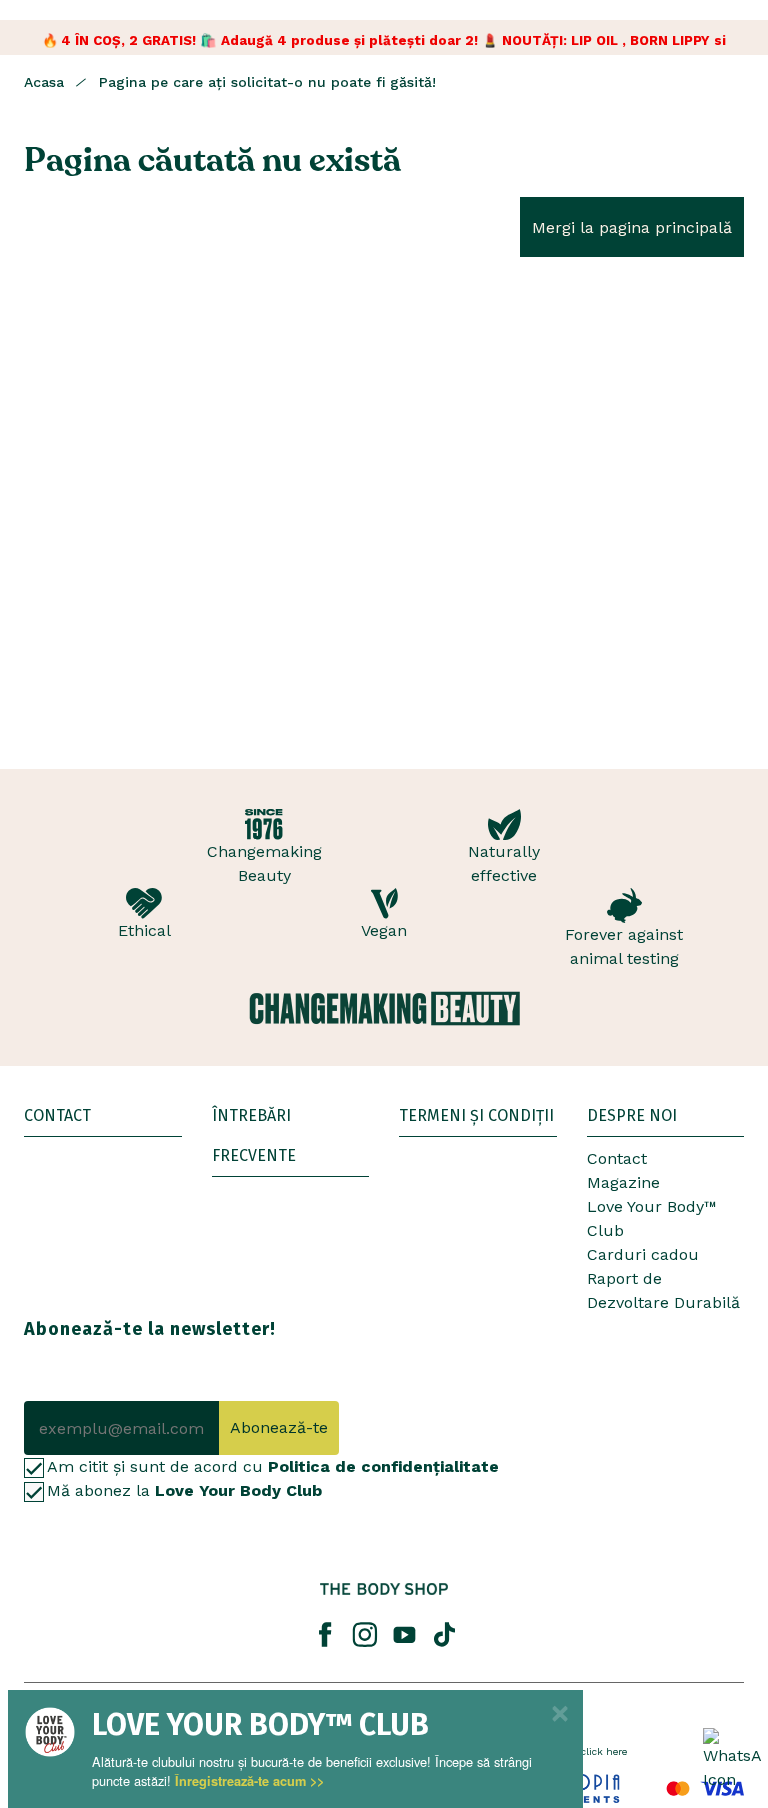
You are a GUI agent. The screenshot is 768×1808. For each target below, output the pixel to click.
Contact (617, 1158)
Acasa (44, 82)
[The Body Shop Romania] (384, 1589)
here (616, 1751)
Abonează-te (279, 1427)
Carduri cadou (643, 1254)
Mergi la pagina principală (632, 227)
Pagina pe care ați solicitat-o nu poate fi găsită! (267, 82)
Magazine (623, 1182)
